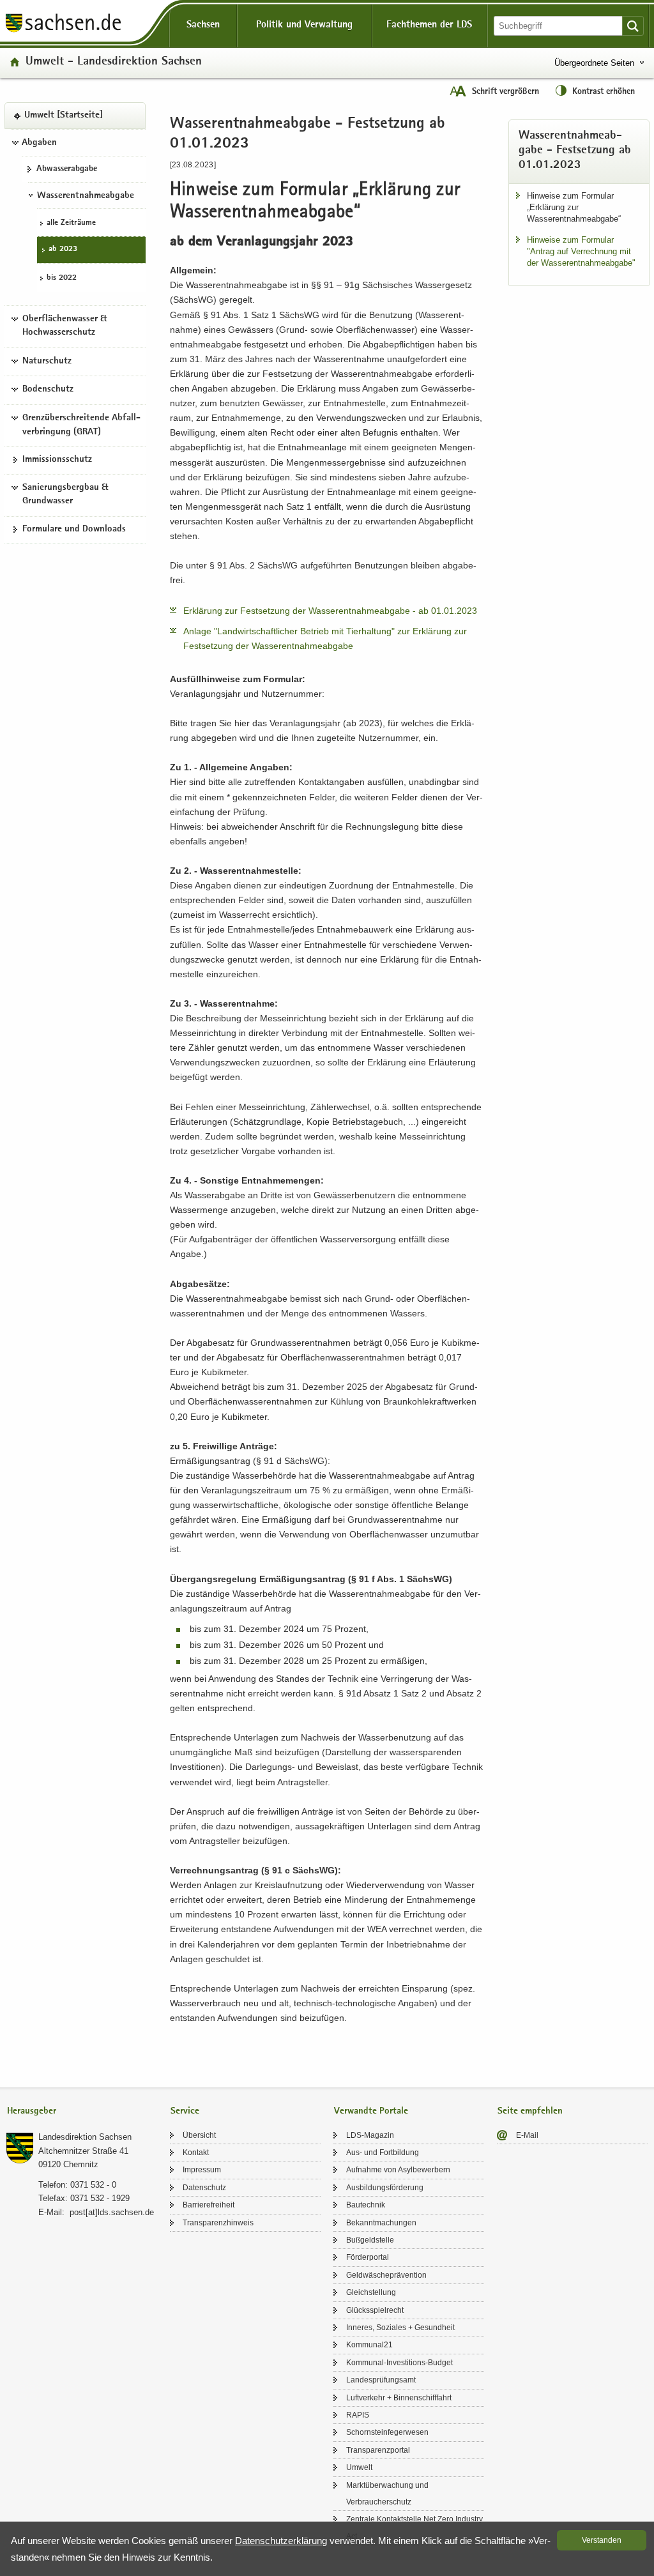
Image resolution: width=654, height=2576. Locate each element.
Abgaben (39, 143)
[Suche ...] (633, 26)
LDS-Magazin (370, 2135)
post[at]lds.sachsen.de (112, 2212)
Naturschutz (47, 362)
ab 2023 (63, 249)
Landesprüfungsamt (381, 2380)
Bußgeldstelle (370, 2240)
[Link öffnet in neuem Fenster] (63, 31)
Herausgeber (32, 2111)
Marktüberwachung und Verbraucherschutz (387, 2494)
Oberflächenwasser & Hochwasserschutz (65, 326)
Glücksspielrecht (375, 2310)
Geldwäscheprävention (386, 2275)
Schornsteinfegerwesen (387, 2432)
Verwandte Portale (371, 2111)
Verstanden (602, 2540)
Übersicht (199, 2135)
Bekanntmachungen (381, 2223)
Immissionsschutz (57, 460)
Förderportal (368, 2257)
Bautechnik (366, 2205)
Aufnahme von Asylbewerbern (398, 2170)
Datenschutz (204, 2188)
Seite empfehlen (530, 2111)
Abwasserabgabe (67, 169)
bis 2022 (62, 278)
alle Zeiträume (71, 223)
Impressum (202, 2170)
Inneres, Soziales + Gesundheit (400, 2328)
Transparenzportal (378, 2450)
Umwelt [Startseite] (64, 116)
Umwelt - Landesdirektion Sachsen (114, 62)
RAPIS (358, 2415)
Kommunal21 (369, 2345)
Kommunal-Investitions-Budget (399, 2363)
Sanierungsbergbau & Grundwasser (65, 495)
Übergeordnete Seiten (594, 63)
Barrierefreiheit (209, 2205)
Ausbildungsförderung (385, 2188)
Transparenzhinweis (218, 2223)
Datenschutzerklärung (281, 2541)
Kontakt (196, 2153)
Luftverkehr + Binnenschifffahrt (399, 2398)
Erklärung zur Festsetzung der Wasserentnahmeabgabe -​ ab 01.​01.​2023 (330, 611)
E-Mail (527, 2135)
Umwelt (359, 2467)
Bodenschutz (48, 390)
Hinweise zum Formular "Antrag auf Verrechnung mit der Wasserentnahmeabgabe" (581, 251)
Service (185, 2111)
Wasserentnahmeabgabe (86, 196)
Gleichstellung (371, 2292)
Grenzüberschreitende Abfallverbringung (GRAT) (81, 425)
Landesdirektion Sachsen (85, 2137)
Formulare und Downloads (74, 530)
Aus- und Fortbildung (383, 2153)
